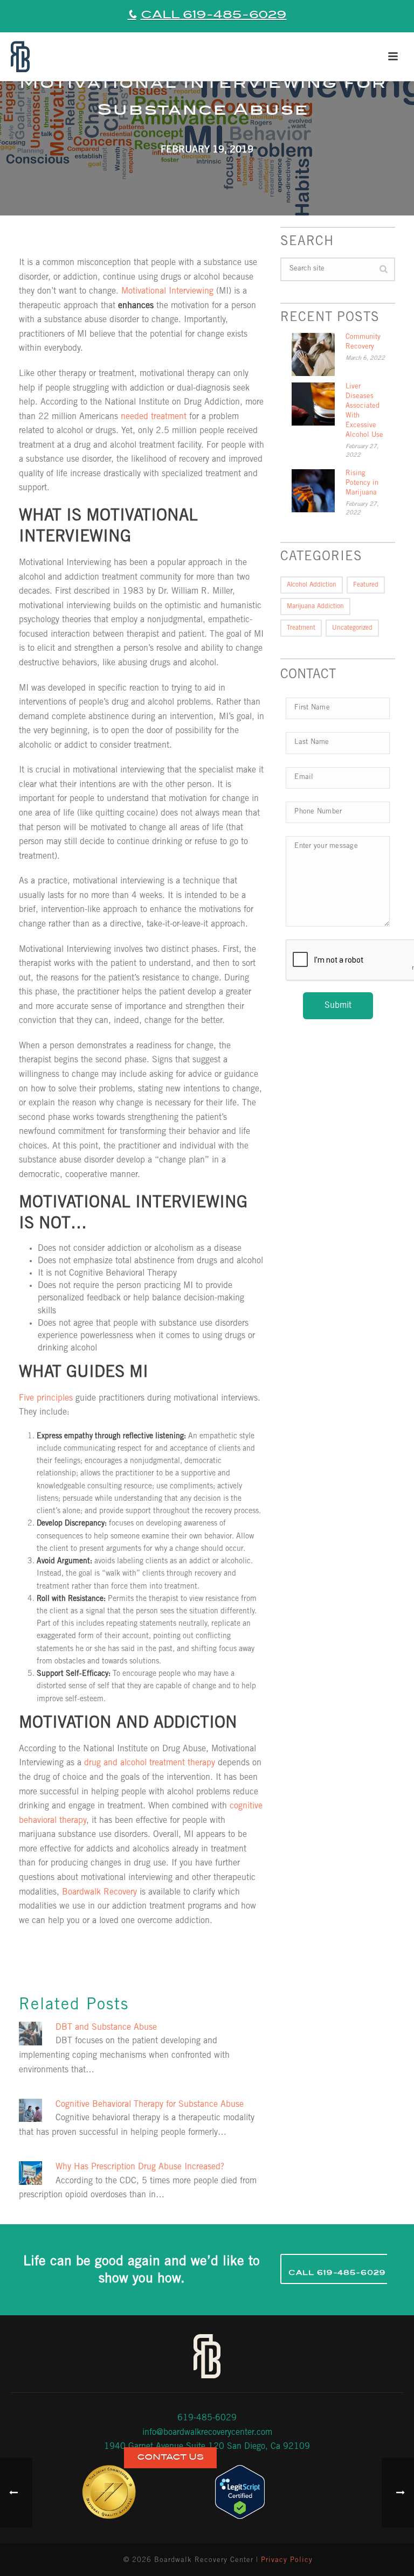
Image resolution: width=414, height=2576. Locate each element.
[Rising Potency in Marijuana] (313, 491)
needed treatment (154, 417)
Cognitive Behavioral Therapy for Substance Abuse (150, 2105)
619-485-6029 (207, 2418)
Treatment (301, 628)
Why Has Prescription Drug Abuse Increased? (140, 2167)
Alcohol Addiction (312, 585)
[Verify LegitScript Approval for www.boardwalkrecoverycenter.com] (240, 2492)
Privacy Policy (287, 2561)
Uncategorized (352, 628)
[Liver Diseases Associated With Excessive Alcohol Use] (313, 404)
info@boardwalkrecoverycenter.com (207, 2433)
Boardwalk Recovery (99, 1892)
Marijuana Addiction (315, 607)
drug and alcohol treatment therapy (150, 1763)
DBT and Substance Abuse (106, 2028)
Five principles (46, 1398)
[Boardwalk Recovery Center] (19, 57)
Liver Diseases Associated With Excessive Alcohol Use (364, 411)
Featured (366, 585)
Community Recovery (363, 342)
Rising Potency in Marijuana (362, 483)
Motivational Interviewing (167, 291)
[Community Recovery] (313, 354)
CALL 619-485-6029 (214, 15)
